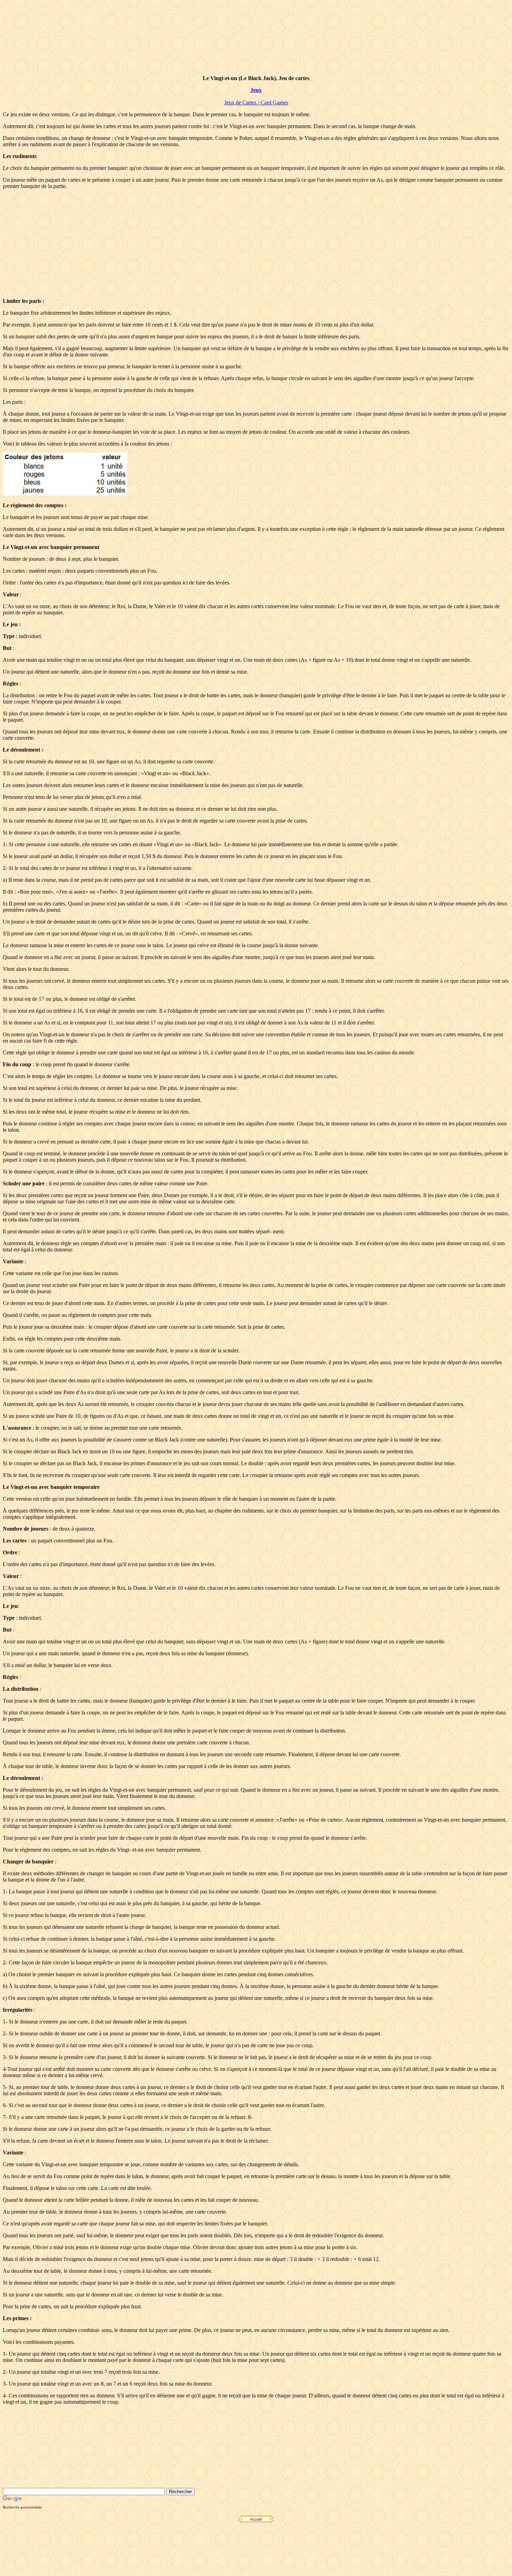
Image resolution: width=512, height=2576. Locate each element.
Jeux (256, 90)
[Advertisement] (256, 244)
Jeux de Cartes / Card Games (256, 103)
